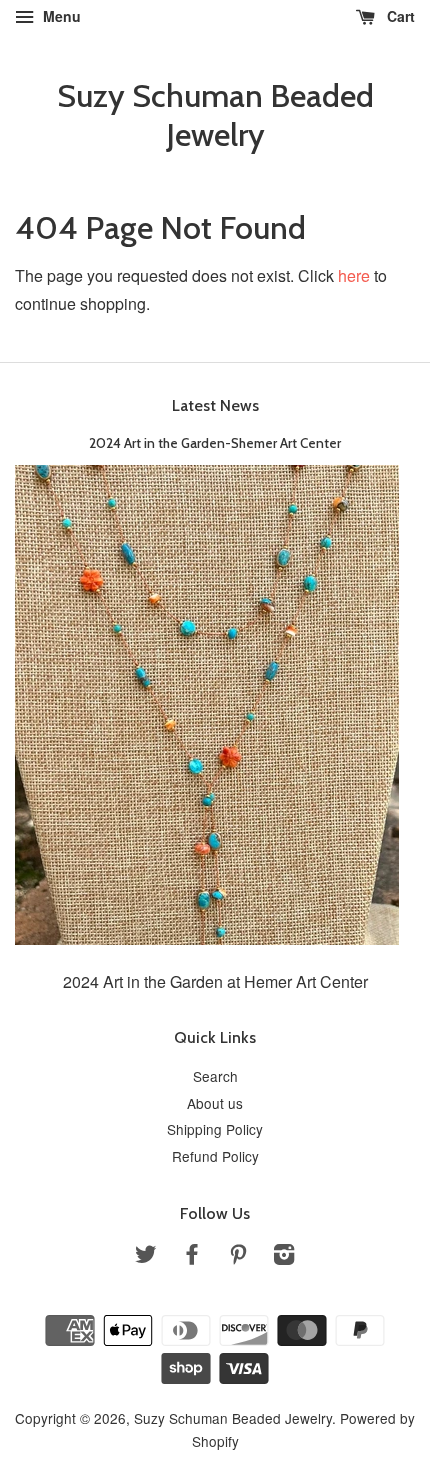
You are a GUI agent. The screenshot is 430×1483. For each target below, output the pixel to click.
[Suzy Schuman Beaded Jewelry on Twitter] (146, 1257)
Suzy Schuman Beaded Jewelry (215, 115)
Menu (60, 16)
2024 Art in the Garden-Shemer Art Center (215, 443)
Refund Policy (215, 1156)
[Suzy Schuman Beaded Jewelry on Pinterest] (238, 1257)
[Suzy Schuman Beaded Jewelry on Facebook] (192, 1257)
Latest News (215, 405)
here (354, 275)
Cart (399, 16)
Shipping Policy (215, 1129)
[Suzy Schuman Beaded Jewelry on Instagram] (284, 1257)
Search (215, 1076)
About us (215, 1103)
